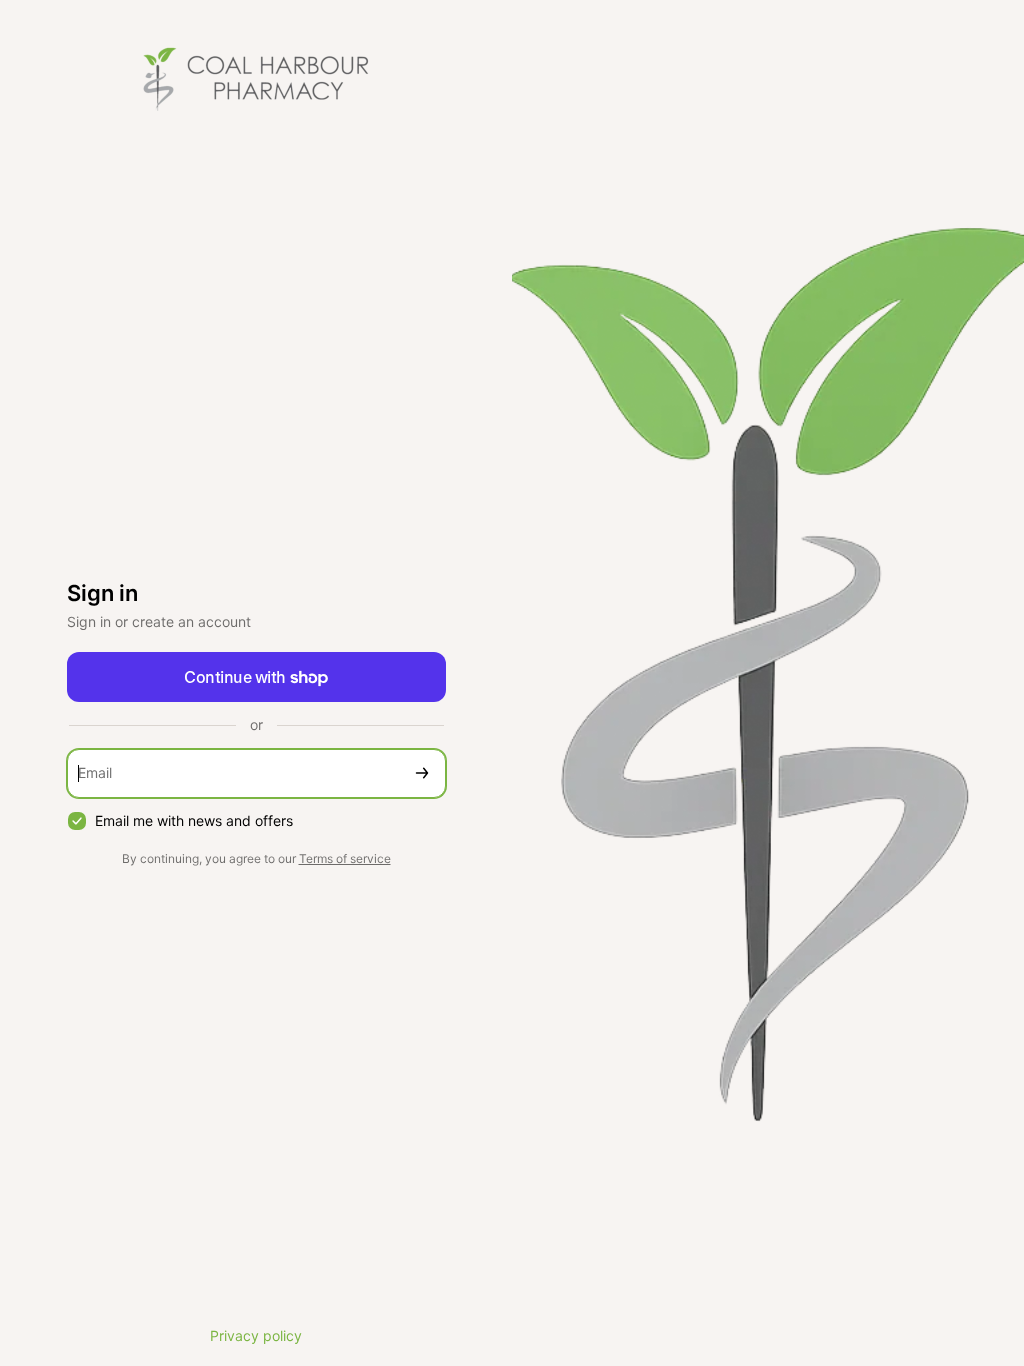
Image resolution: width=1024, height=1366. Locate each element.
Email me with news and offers (194, 820)
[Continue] (422, 773)
